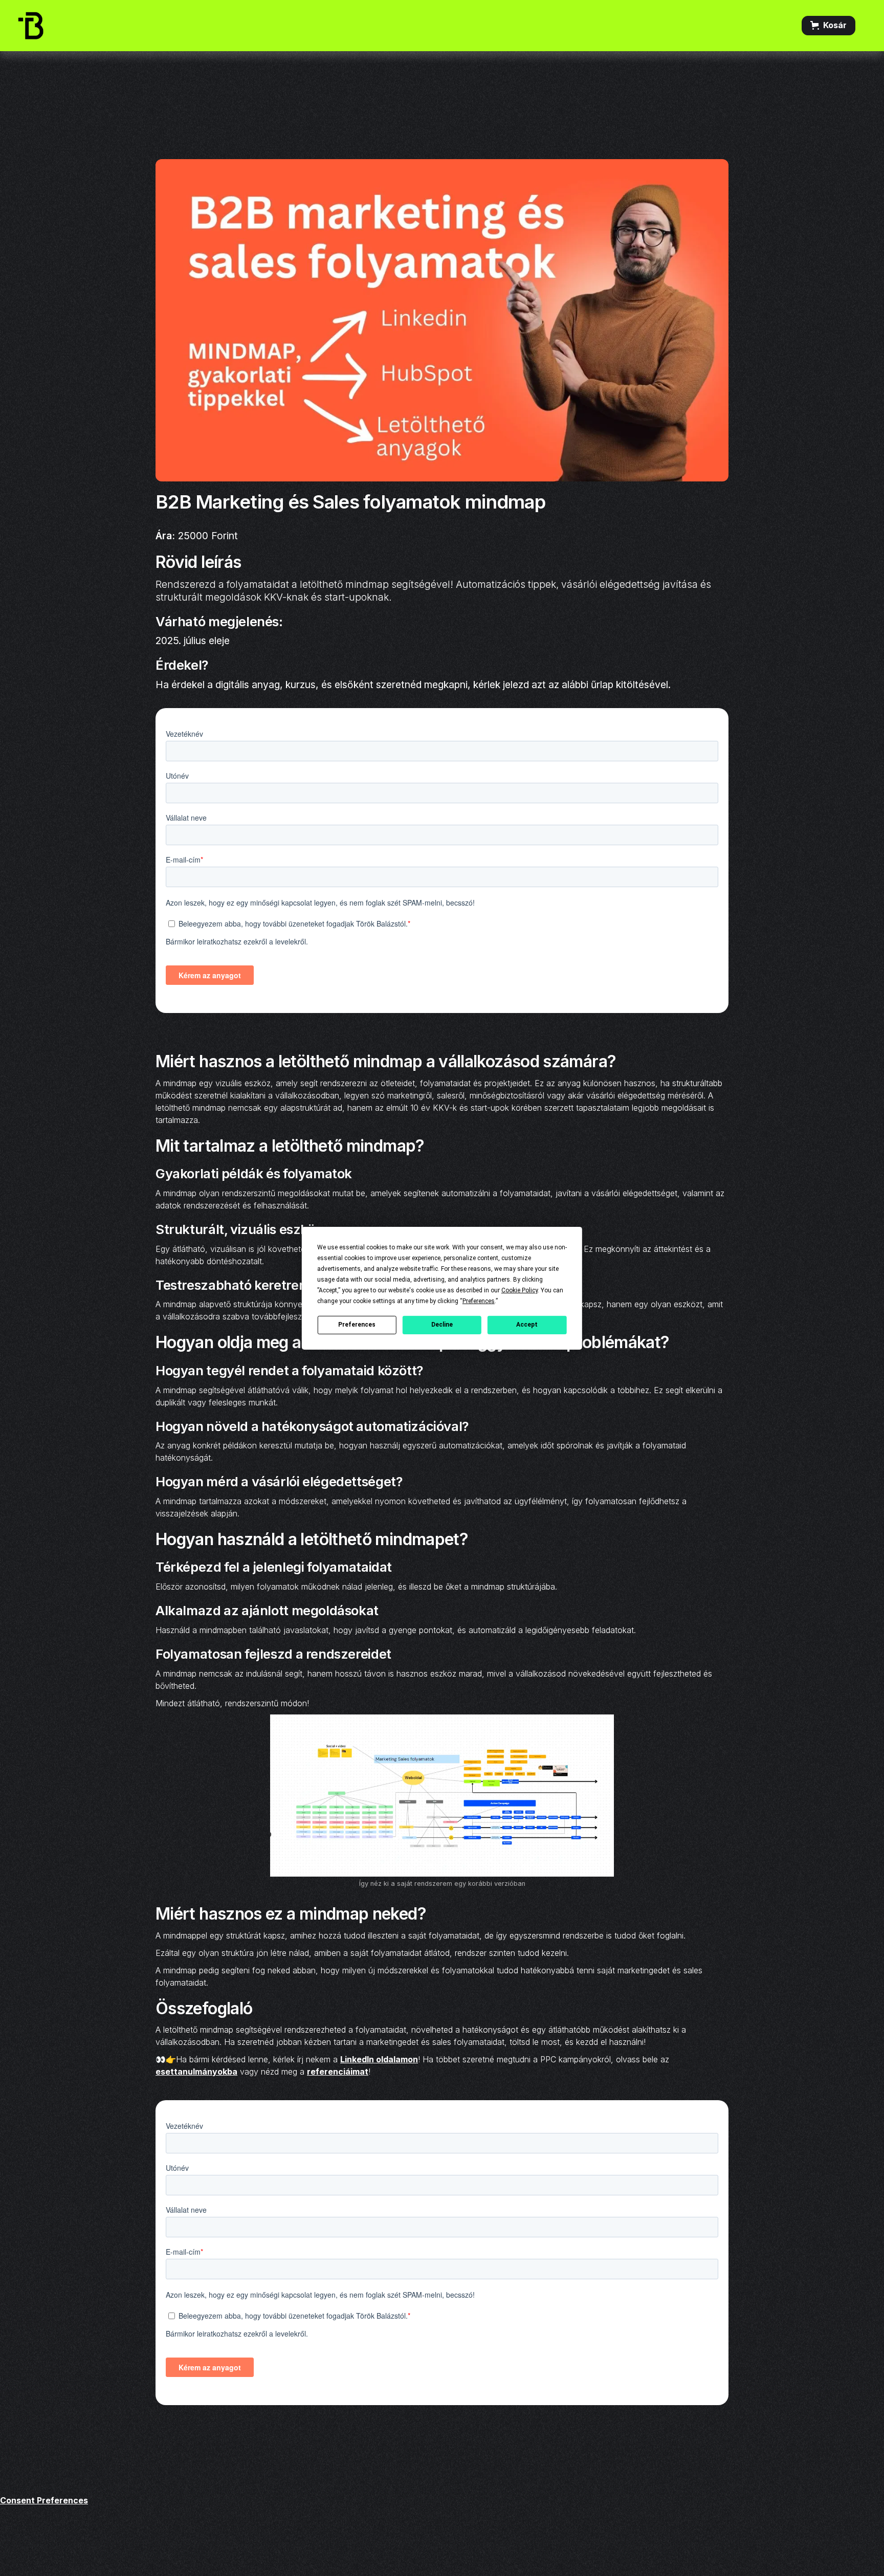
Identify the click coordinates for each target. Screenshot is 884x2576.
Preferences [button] (479, 1301)
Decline (442, 1325)
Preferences (357, 1325)
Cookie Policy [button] (520, 1290)
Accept (527, 1325)
